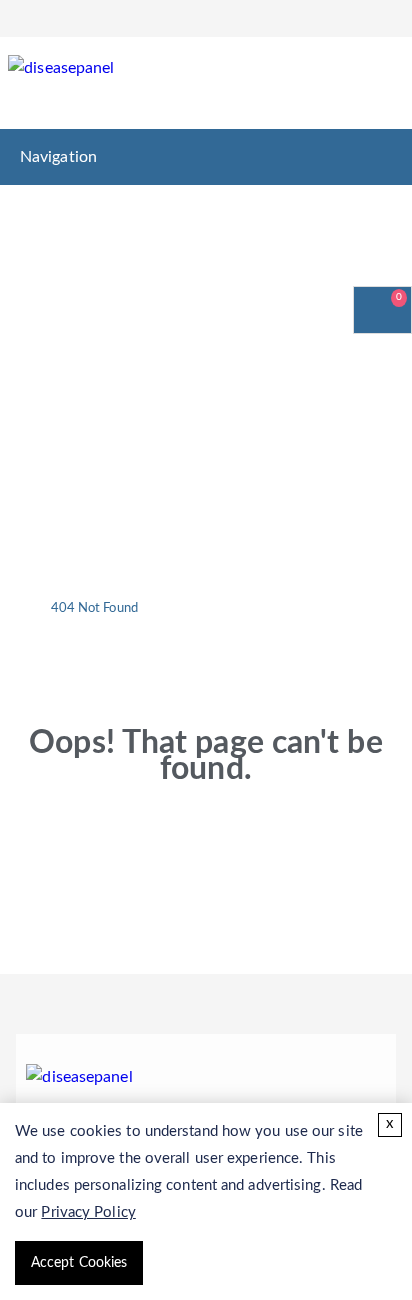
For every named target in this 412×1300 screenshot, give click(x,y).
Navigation (58, 157)
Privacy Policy (88, 1212)
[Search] (379, 86)
